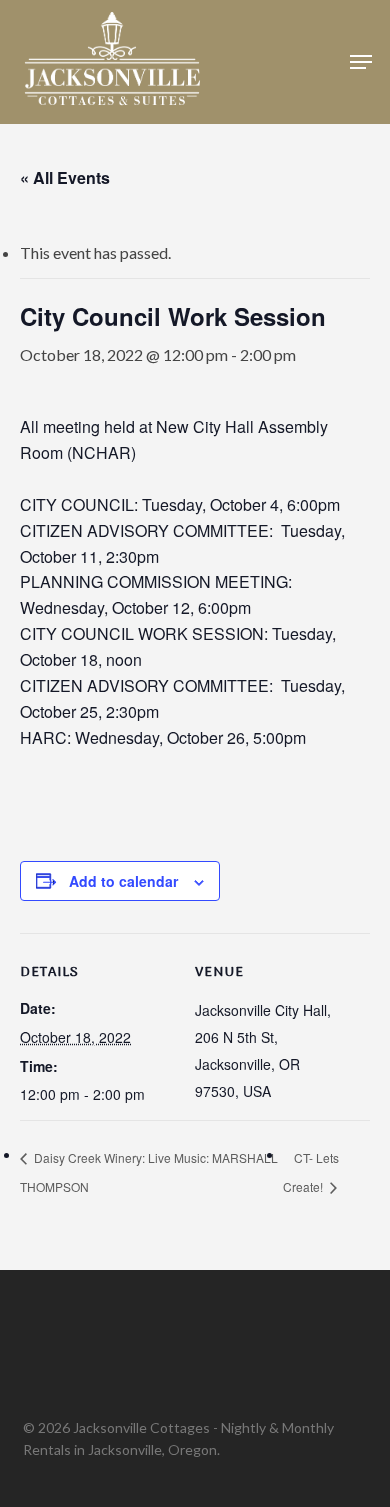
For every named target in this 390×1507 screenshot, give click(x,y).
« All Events (65, 177)
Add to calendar (123, 881)
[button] (361, 62)
